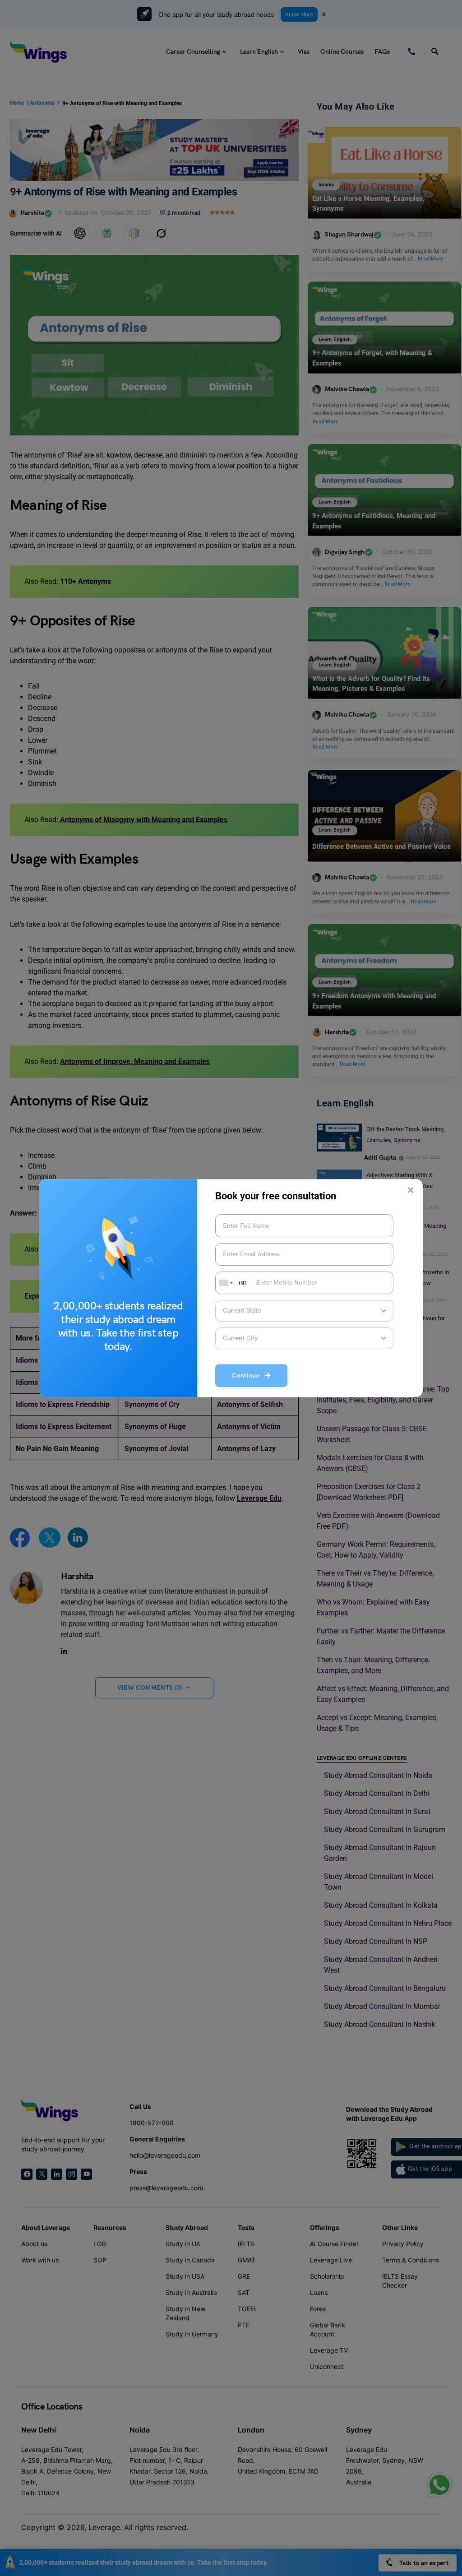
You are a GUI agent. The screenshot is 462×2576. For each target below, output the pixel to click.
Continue (248, 1376)
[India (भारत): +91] (225, 1283)
